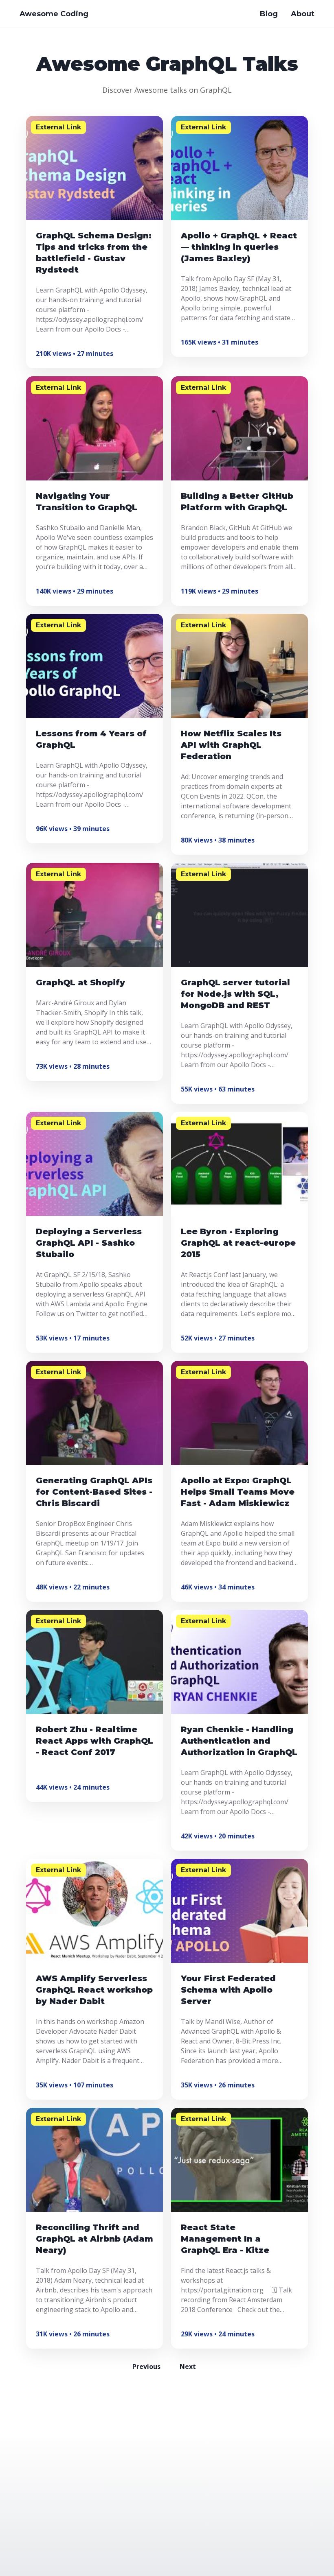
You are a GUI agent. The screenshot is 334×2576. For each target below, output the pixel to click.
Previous (146, 2366)
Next (188, 2366)
